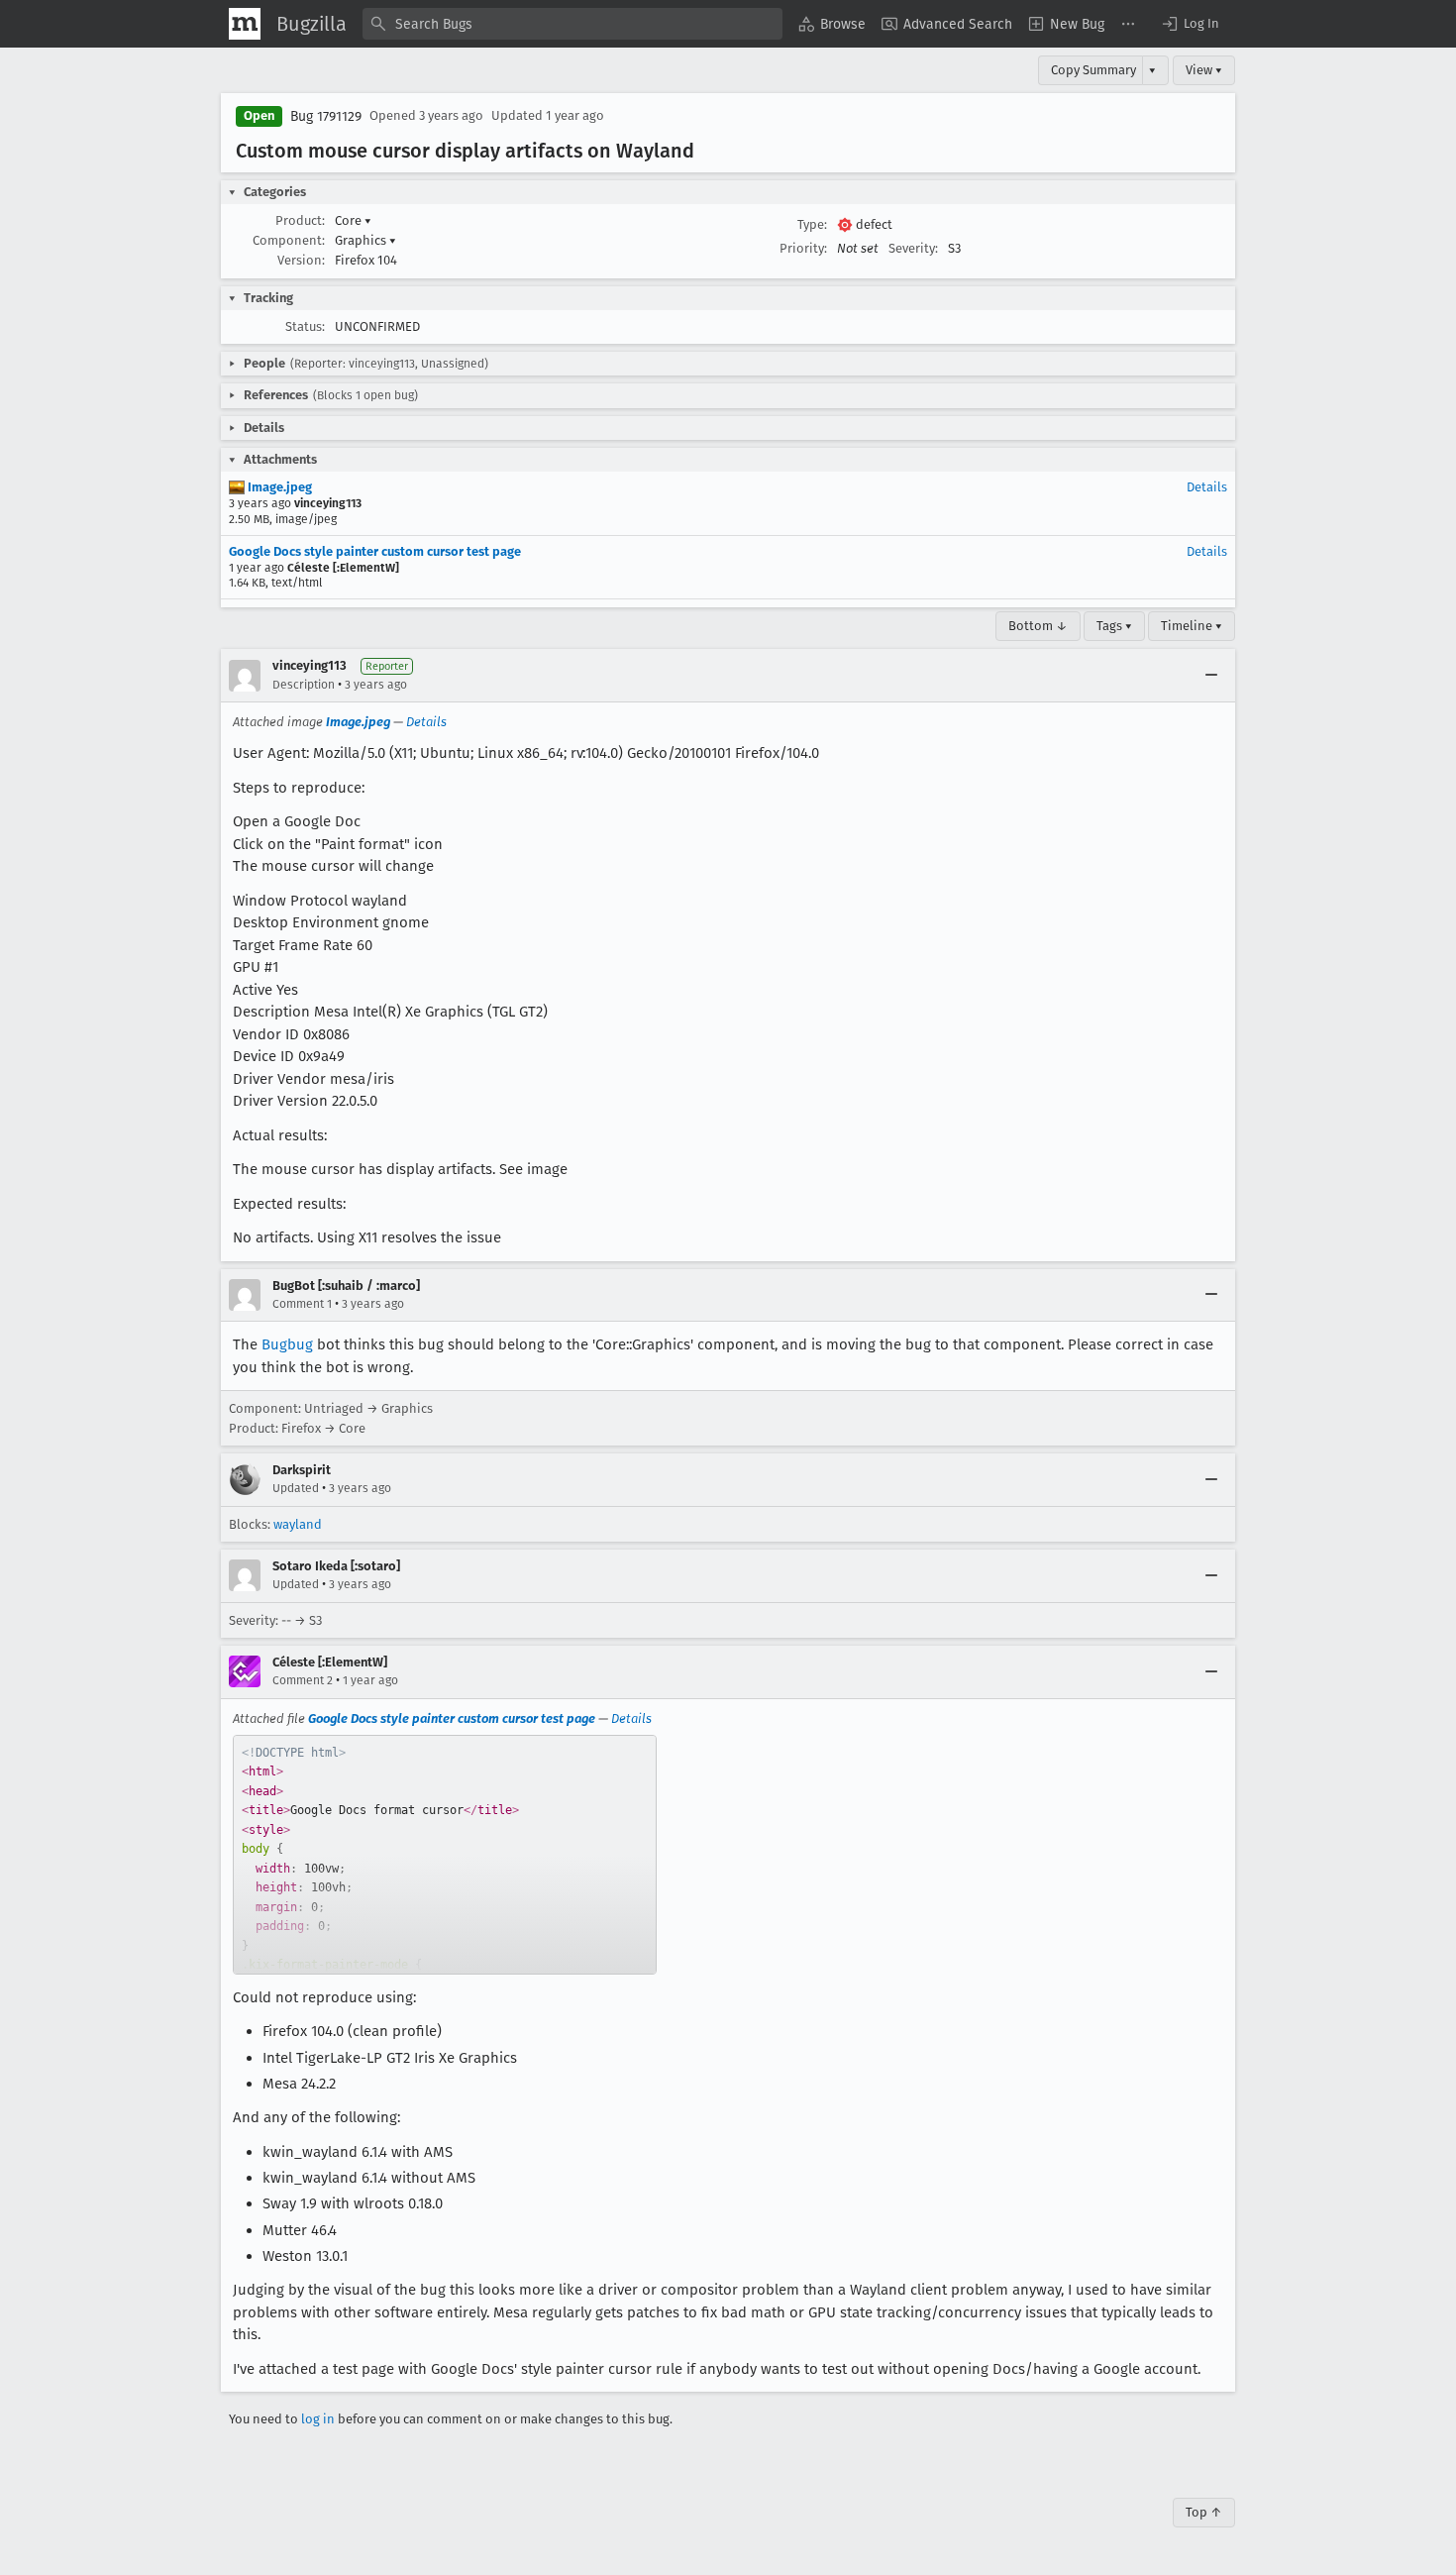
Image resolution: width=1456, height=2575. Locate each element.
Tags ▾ (1114, 626)
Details (1207, 487)
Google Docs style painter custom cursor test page (375, 551)
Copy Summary (1093, 70)
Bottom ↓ (1038, 626)
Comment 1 (302, 1304)
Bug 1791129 (326, 116)
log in (318, 2419)
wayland (298, 1524)
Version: (301, 260)
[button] (1190, 24)
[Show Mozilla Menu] (245, 24)
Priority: (803, 248)
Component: (289, 240)
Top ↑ (1204, 2512)
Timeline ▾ (1192, 626)
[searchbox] (572, 24)
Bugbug (287, 1344)
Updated (296, 1488)
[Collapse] (1211, 676)
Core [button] (353, 220)
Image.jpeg (278, 487)
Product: (300, 220)
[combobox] (572, 24)
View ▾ (1204, 70)
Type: (812, 224)
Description (304, 685)
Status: (305, 326)
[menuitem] (832, 24)
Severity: (913, 248)
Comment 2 (303, 1680)
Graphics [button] (365, 240)
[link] (445, 1855)
